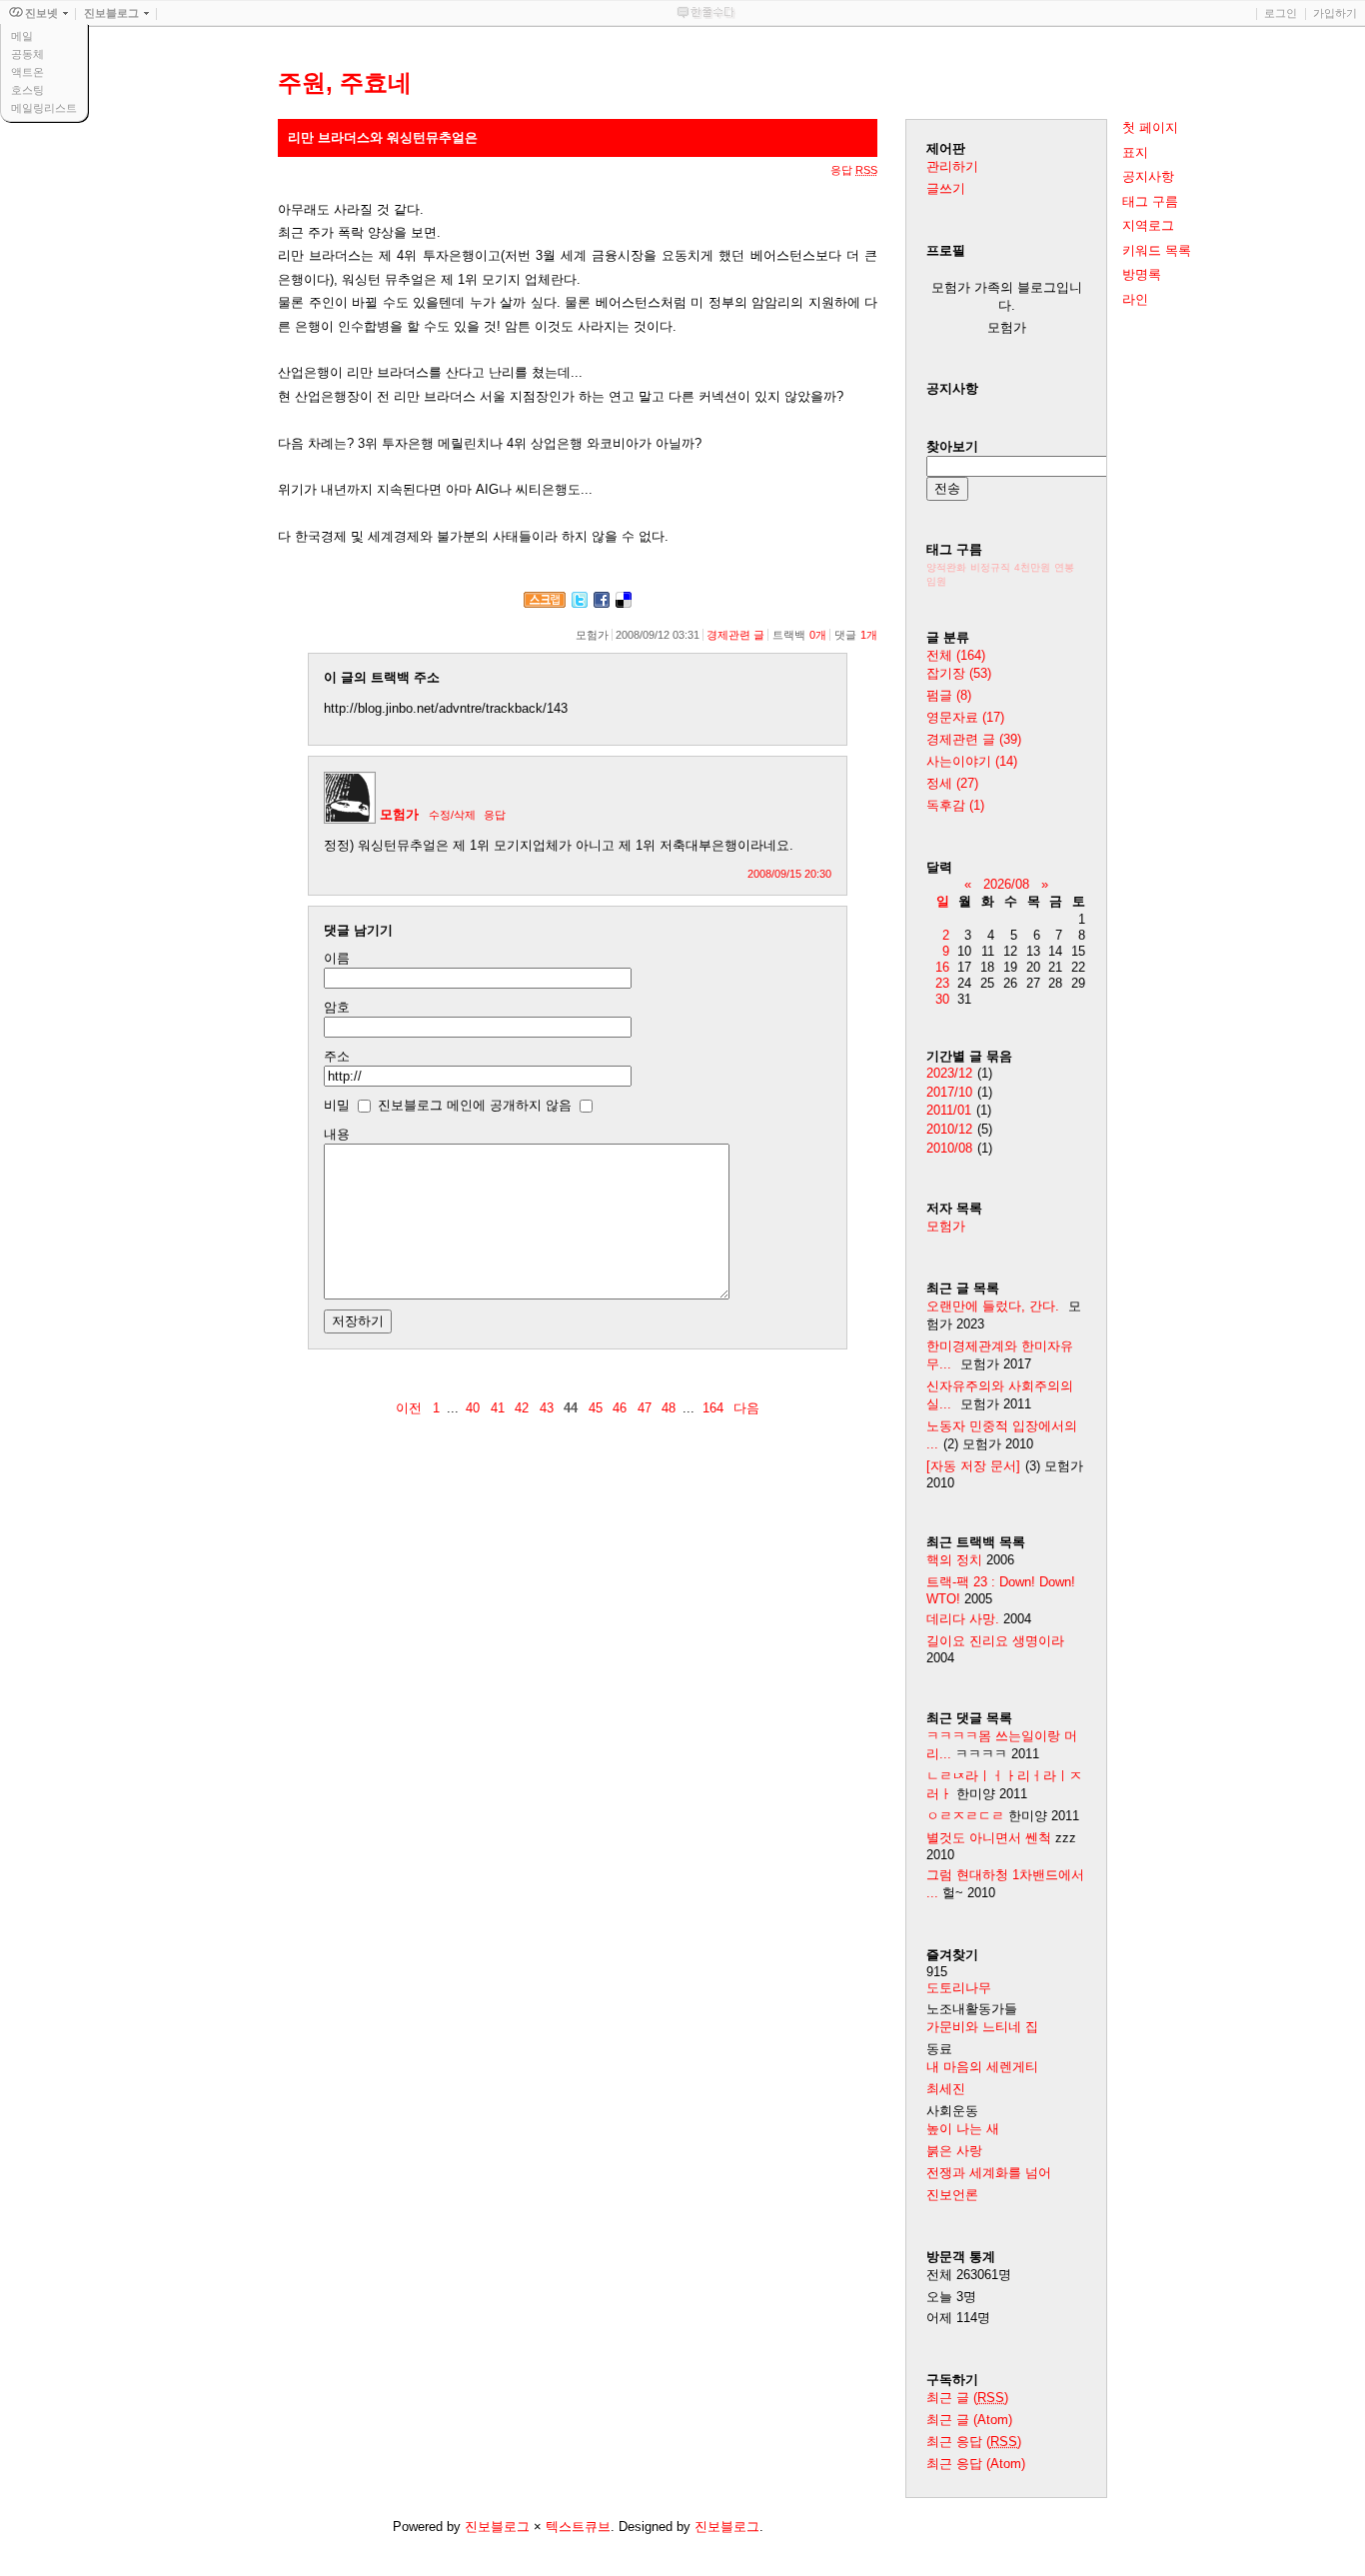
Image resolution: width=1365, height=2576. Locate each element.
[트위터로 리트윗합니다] (580, 603)
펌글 (949, 695)
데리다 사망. (963, 1619)
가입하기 (1335, 13)
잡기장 (959, 673)
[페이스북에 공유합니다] (602, 603)
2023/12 (949, 1073)
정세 (952, 783)
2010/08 (949, 1148)
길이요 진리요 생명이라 (995, 1641)
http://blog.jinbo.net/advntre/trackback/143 (446, 708)
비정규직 (990, 567)
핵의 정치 (954, 1560)
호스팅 (27, 90)
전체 (956, 655)
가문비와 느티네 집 (982, 2027)
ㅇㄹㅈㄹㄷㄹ (965, 1816)
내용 (337, 1134)
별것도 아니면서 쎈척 (989, 1838)
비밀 (337, 1105)
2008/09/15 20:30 (789, 874)
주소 (337, 1056)
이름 (337, 958)
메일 (22, 36)
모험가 (399, 814)
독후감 (955, 805)
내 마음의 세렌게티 (982, 2067)
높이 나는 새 (963, 2129)
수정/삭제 (452, 815)
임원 (936, 581)
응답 (495, 815)
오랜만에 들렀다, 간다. (993, 1306)
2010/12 (949, 1129)
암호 (337, 1007)
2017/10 (949, 1092)
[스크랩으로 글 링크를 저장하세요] (545, 603)
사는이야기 (972, 761)
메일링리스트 (44, 108)
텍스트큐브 (578, 2527)
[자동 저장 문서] (973, 1466)
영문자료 (965, 717)
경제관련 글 (735, 635)
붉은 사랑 (954, 2151)
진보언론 (952, 2195)
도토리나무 (959, 1988)
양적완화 (946, 567)
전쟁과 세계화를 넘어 (989, 2173)
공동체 (27, 54)
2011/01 (949, 1110)
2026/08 (1006, 884)
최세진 (946, 2089)
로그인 (1281, 13)
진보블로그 (497, 2527)
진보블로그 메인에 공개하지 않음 (475, 1105)
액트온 (27, 72)
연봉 (1064, 567)
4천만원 (1032, 567)
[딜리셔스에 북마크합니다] (624, 603)
